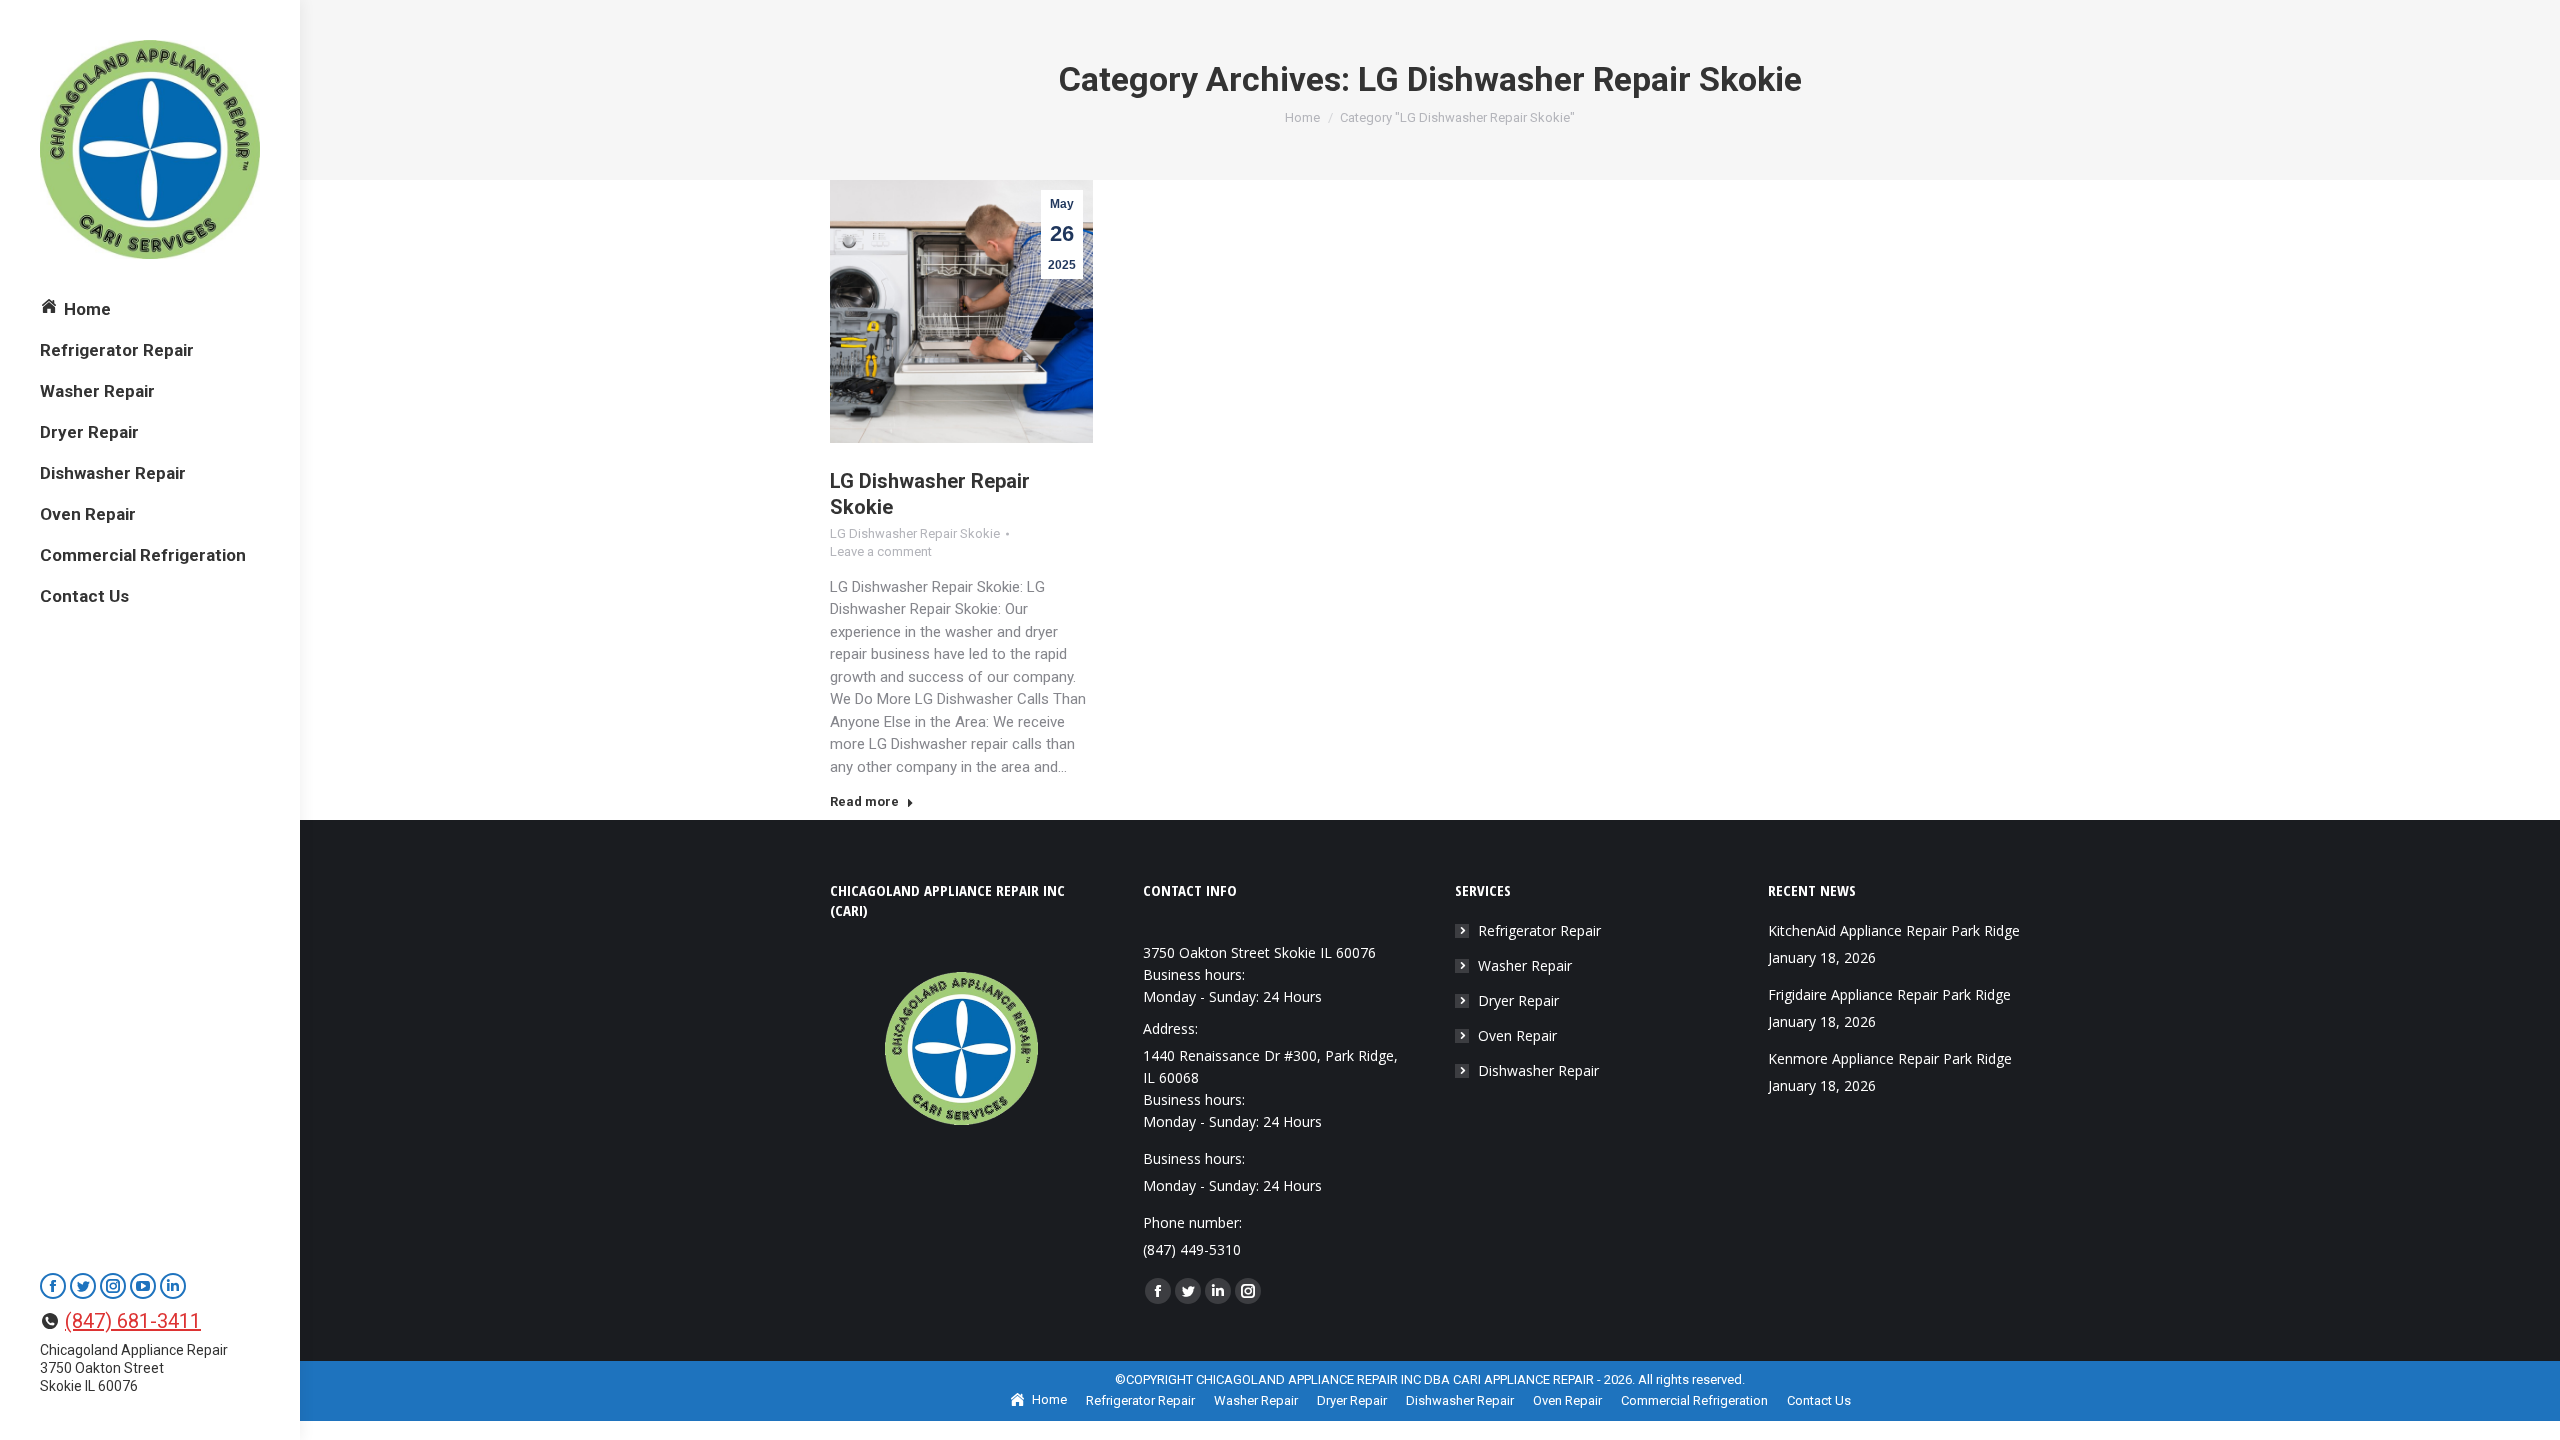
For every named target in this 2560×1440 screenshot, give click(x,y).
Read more (864, 801)
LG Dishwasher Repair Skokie (915, 533)
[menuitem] (75, 309)
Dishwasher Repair (1538, 1070)
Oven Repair (1517, 1035)
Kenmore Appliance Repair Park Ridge (1890, 1058)
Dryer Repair (1518, 1000)
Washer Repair (1525, 965)
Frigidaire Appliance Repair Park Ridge (1889, 994)
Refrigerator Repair (1539, 930)
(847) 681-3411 (133, 1321)
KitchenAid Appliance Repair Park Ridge (1894, 930)
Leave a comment (881, 551)
